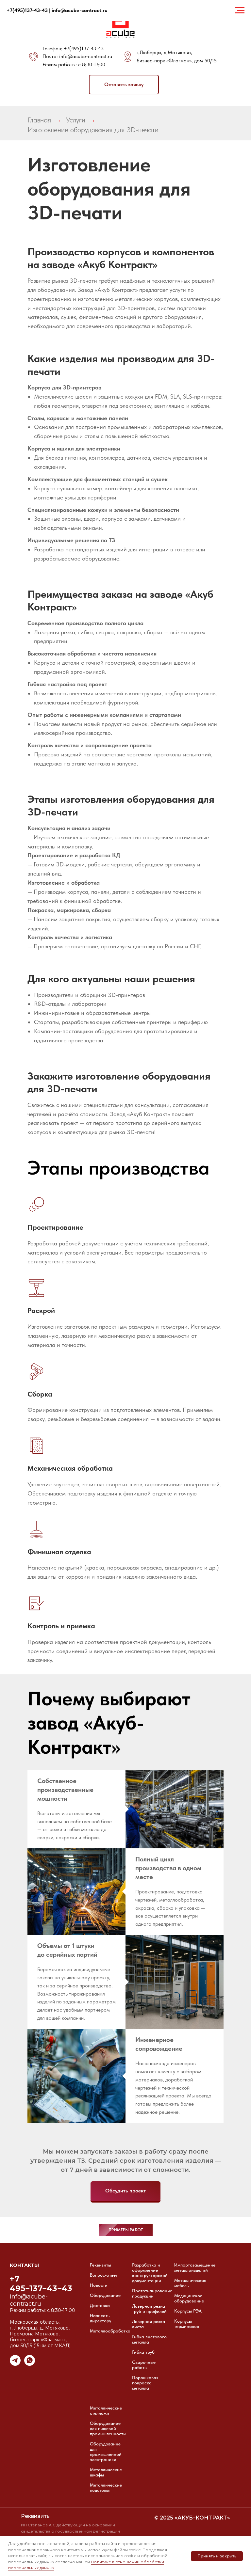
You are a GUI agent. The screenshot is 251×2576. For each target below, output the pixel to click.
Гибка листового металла (149, 2339)
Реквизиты (100, 2265)
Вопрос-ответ (104, 2275)
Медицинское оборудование (189, 2298)
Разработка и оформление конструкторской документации (150, 2273)
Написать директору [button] (100, 2318)
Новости (99, 2285)
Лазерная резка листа (149, 2324)
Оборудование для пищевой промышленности (108, 2428)
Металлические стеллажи (106, 2410)
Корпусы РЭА (188, 2311)
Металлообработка (110, 2331)
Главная (39, 120)
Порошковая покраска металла (145, 2383)
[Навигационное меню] (240, 10)
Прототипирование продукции (152, 2293)
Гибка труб (143, 2352)
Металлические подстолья (106, 2488)
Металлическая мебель (190, 2283)
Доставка (100, 2305)
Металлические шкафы (106, 2472)
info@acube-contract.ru (86, 56)
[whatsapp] (30, 2364)
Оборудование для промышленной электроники (106, 2452)
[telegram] (15, 2364)
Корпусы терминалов (187, 2324)
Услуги (76, 120)
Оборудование (105, 2295)
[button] (124, 85)
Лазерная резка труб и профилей (149, 2309)
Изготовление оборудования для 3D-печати (93, 130)
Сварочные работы (144, 2365)
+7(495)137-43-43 (84, 48)
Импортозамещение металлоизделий (195, 2268)
